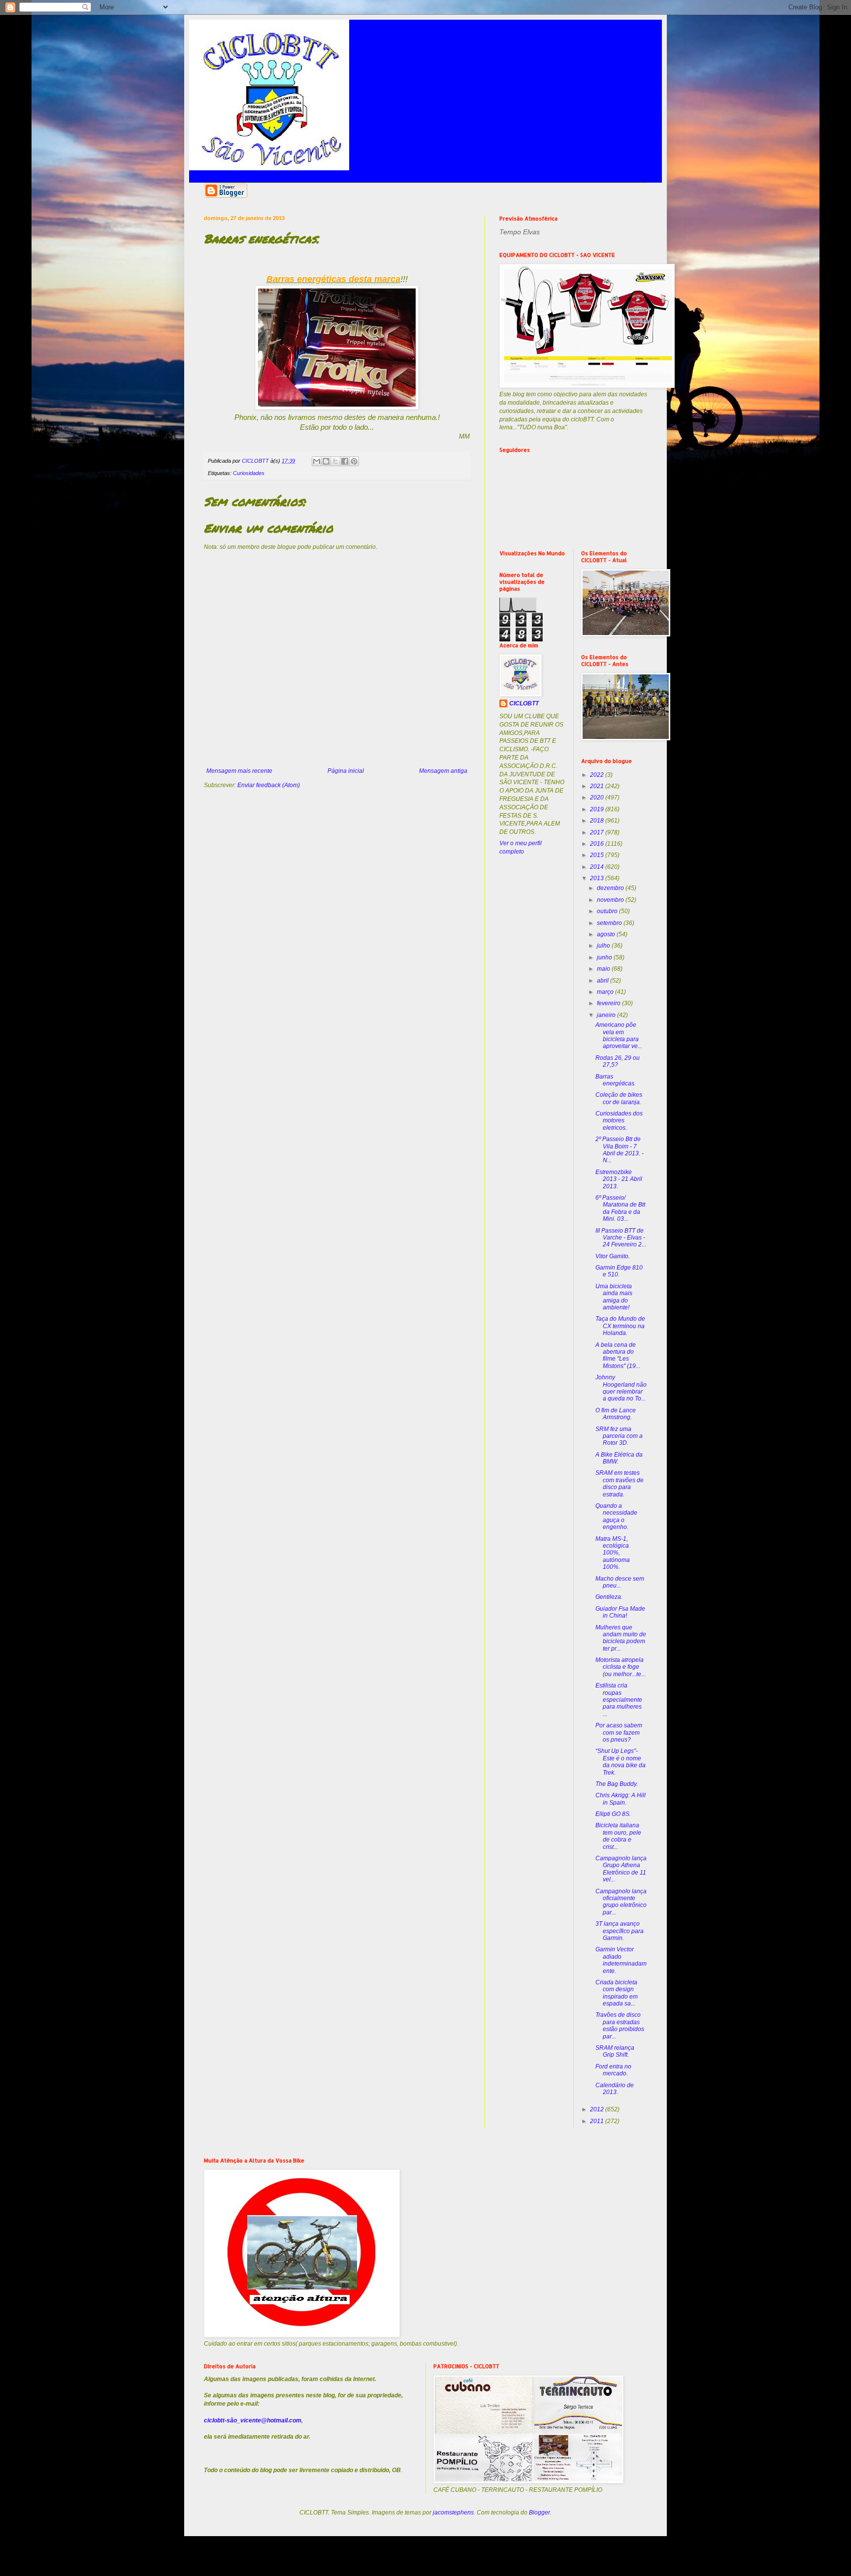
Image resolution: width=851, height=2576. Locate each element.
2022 (598, 775)
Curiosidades (249, 473)
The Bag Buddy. (617, 1784)
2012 (598, 2109)
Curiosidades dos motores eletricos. (619, 1121)
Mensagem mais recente (239, 771)
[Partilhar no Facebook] (345, 461)
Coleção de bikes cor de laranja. (619, 1098)
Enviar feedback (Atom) (269, 785)
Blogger (540, 2512)
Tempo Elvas (520, 232)
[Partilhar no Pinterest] (354, 461)
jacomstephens (453, 2512)
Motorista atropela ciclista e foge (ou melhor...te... (621, 1667)
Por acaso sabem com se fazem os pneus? (619, 1733)
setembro (610, 923)
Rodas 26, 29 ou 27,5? (618, 1061)
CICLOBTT (524, 703)
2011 (598, 2121)
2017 (598, 832)
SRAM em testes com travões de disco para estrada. (620, 1483)
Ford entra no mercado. (613, 2070)
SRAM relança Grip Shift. (615, 2051)
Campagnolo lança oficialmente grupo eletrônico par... (621, 1902)
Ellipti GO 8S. (613, 1814)
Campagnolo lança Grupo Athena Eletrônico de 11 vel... (621, 1869)
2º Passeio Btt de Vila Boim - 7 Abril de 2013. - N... (620, 1150)
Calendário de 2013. (615, 2089)
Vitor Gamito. (613, 1256)
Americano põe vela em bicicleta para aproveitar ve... (619, 1035)
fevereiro (609, 1003)
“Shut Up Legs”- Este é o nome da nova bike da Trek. (621, 1762)
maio (604, 969)
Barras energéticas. (616, 1080)
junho (605, 957)
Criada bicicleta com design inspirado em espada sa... (617, 1993)
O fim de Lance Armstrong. (616, 1414)
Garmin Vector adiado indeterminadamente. (621, 1960)
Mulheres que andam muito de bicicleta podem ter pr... (621, 1638)
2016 (598, 844)
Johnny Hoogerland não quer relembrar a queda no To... (621, 1388)
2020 (598, 797)
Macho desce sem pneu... (620, 1582)
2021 (598, 786)
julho (604, 946)
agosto (607, 934)
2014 (598, 867)
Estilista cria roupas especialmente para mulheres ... (619, 1700)
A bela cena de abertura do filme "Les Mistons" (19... (618, 1355)
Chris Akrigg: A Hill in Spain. (621, 1799)
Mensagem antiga (443, 771)
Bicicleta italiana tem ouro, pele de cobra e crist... (618, 1836)
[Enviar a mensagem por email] (317, 461)
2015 (598, 855)
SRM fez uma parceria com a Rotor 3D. (619, 1436)
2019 (598, 809)
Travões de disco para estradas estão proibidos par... (620, 2025)
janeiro (607, 1015)
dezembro (611, 888)
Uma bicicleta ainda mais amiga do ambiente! (614, 1297)
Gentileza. (609, 1597)
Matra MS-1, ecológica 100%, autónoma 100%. (613, 1553)
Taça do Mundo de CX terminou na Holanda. (620, 1326)
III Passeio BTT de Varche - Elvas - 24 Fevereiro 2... (621, 1238)
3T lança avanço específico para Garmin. (620, 1931)
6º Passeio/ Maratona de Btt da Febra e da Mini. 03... (620, 1208)
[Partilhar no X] (335, 461)
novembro (611, 900)
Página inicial (346, 771)
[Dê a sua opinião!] (326, 461)
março (606, 992)
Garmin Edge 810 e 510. (619, 1271)
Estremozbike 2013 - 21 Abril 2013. (619, 1179)
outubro (608, 911)
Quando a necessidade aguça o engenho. (616, 1516)
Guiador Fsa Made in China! (620, 1612)
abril (604, 981)
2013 (598, 878)
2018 (598, 821)
